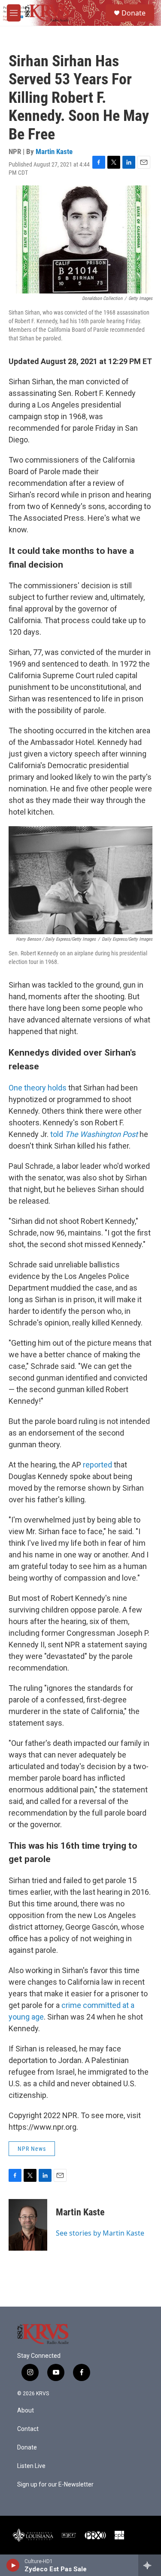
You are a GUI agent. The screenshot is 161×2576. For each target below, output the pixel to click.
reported (97, 1465)
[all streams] (150, 2565)
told (94, 1134)
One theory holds (38, 1088)
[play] (13, 2565)
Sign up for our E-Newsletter (55, 2485)
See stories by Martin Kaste (100, 2233)
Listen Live (31, 2466)
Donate (134, 13)
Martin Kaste (54, 151)
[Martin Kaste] (28, 2225)
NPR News (32, 2149)
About (26, 2411)
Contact (28, 2429)
